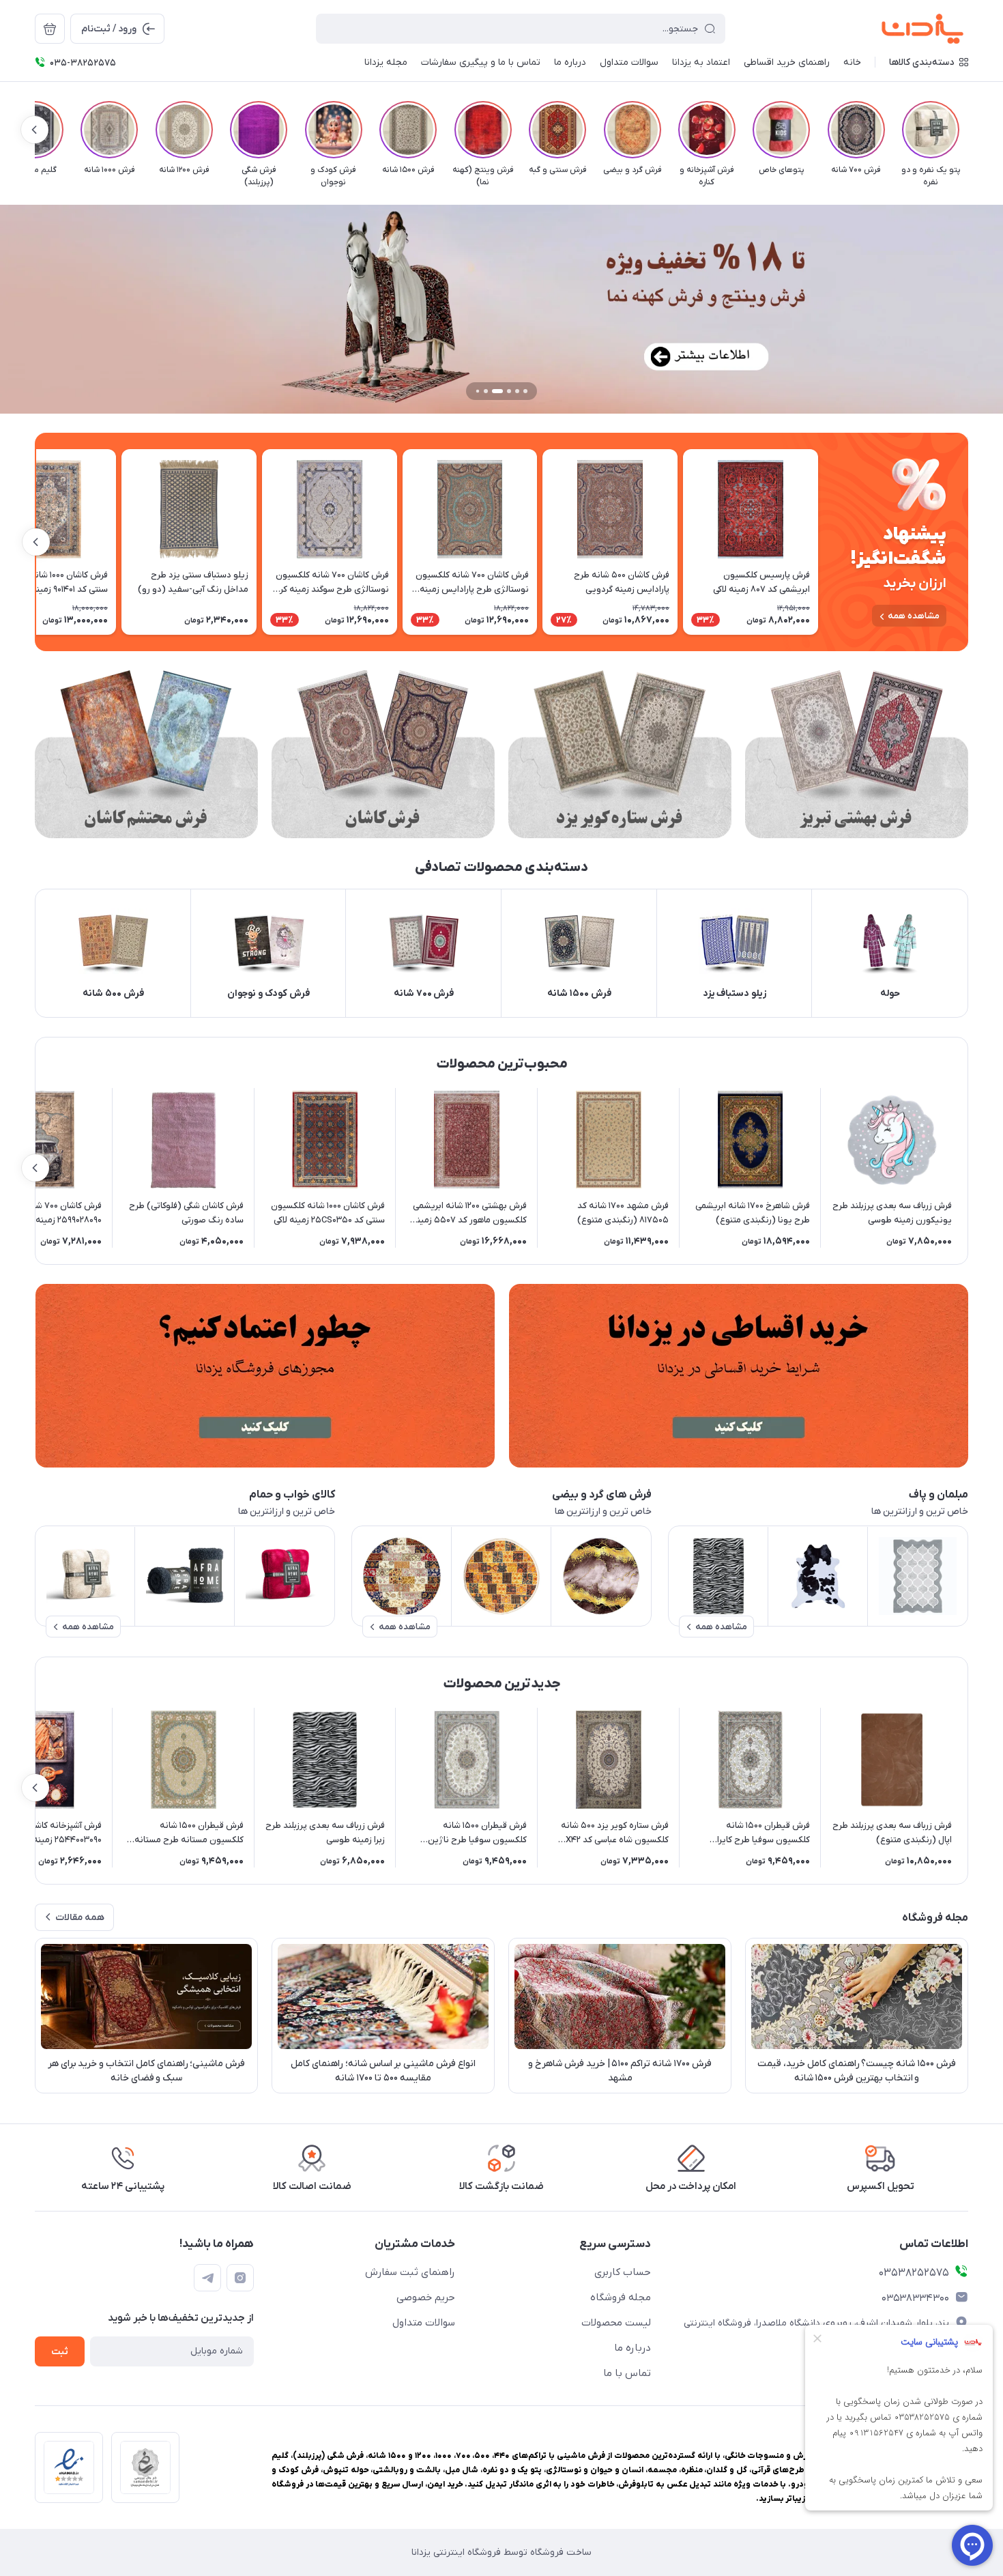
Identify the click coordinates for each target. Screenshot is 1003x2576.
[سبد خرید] (50, 29)
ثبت (60, 2352)
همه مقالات (80, 1918)
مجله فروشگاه (621, 2298)
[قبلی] (968, 130)
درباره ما (633, 2348)
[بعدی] (35, 130)
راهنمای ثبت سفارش (410, 2272)
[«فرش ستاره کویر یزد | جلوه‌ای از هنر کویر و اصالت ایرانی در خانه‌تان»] (620, 754)
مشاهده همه (914, 616)
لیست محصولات (616, 2323)
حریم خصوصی (426, 2298)
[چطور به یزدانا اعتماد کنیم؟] (265, 1376)
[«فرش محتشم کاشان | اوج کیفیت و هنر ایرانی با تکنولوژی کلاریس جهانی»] (146, 754)
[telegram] (207, 2278)
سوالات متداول (424, 2323)
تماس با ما (627, 2373)
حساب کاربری (623, 2272)
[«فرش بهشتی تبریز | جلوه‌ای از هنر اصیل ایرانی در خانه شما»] (857, 754)
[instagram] (240, 2278)
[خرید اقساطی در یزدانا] (738, 1376)
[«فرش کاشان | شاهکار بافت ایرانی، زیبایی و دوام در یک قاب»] (383, 754)
